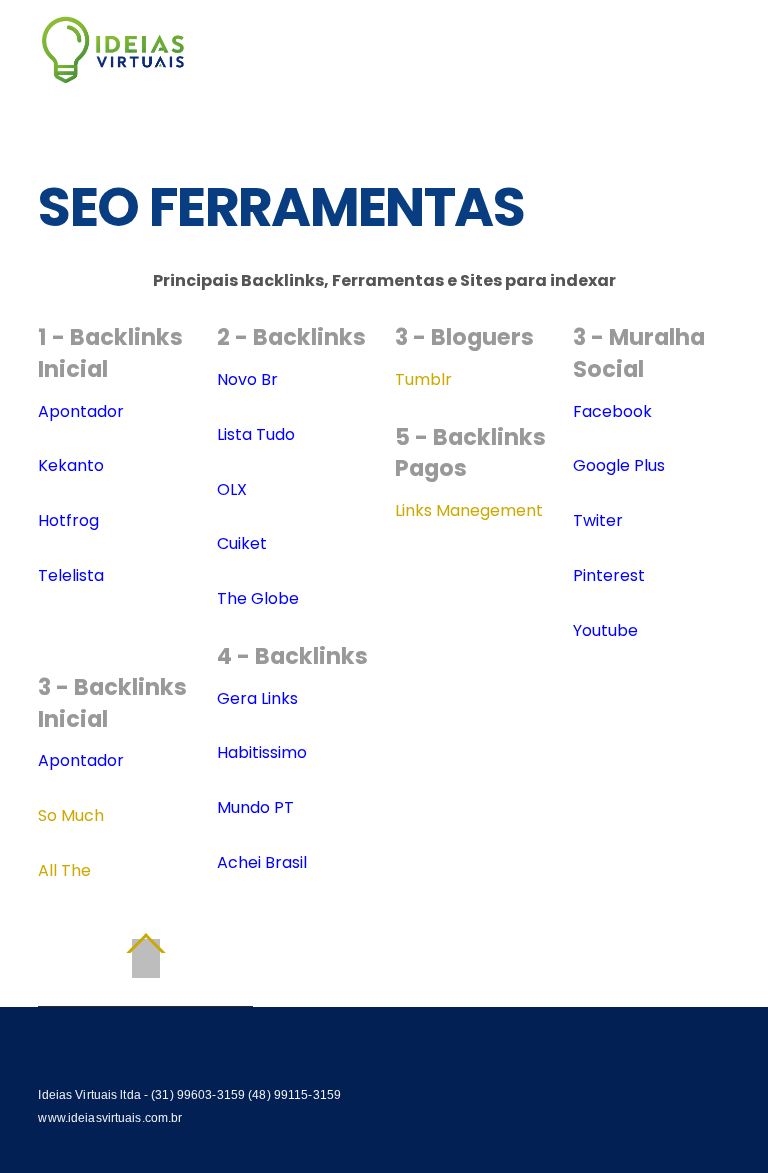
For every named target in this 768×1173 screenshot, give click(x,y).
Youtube (605, 630)
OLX (232, 489)
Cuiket (242, 543)
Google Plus (619, 465)
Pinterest (609, 575)
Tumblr (423, 379)
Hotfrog (68, 520)
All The (64, 870)
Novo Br (247, 379)
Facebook (612, 411)
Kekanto (71, 465)
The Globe (258, 598)
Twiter (598, 520)
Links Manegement (469, 510)
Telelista (71, 575)
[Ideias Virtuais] (113, 74)
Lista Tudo (256, 434)
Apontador (81, 411)
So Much (71, 815)
